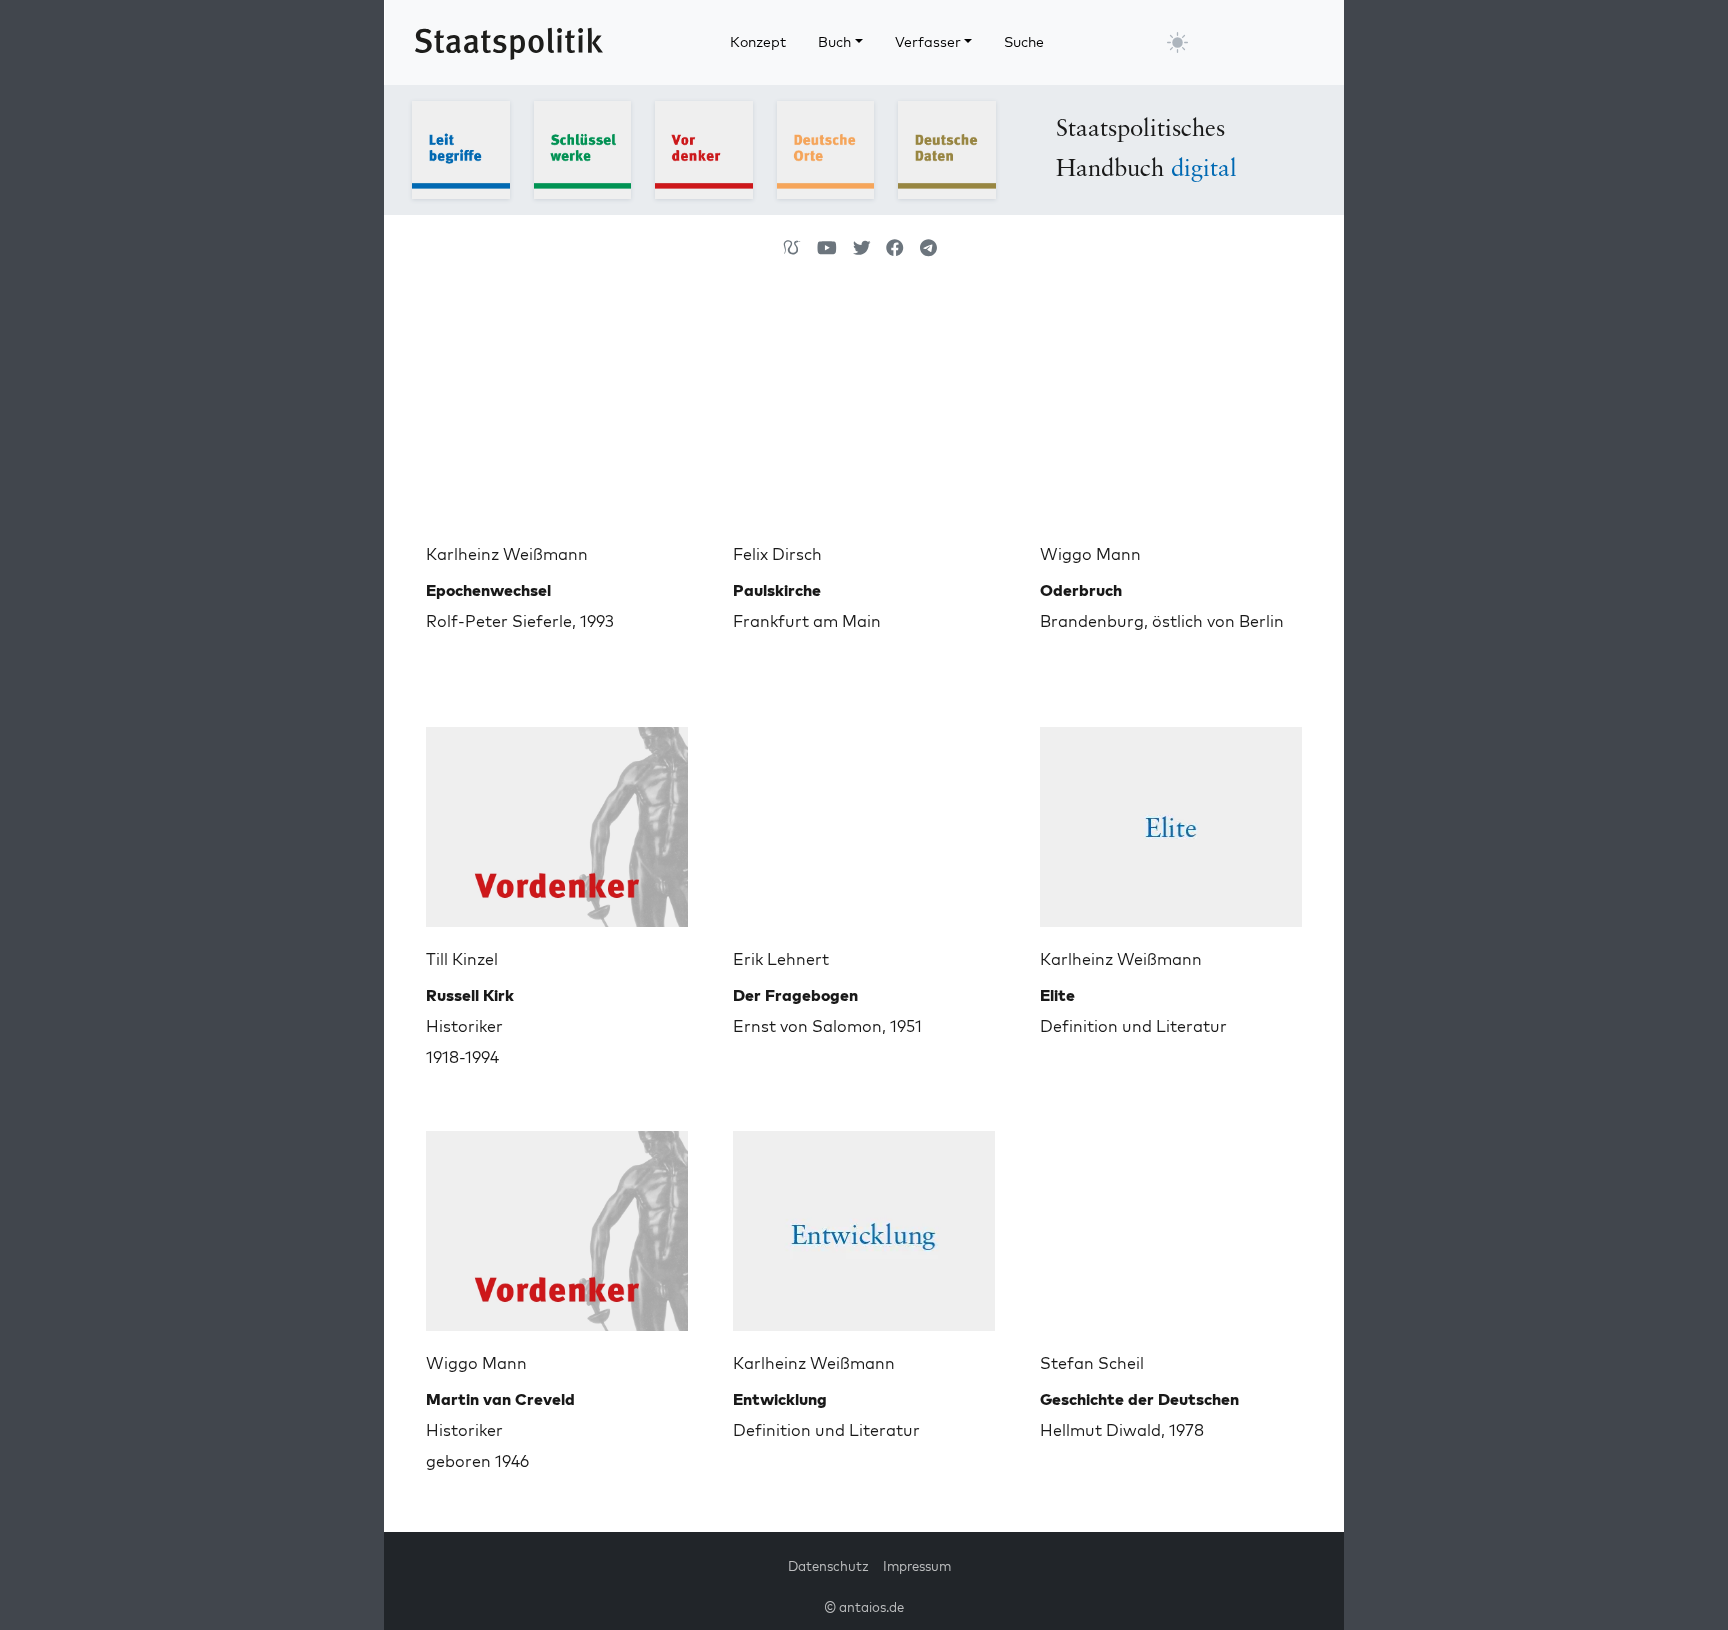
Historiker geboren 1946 (500, 1430)
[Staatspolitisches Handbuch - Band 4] (826, 148)
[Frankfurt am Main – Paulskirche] (864, 414)
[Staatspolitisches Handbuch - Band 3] (704, 148)
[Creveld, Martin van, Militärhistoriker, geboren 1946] (557, 1223)
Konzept (758, 42)
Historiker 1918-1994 (470, 1026)
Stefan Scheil (1092, 1363)
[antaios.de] (792, 248)
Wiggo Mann (1090, 554)
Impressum (917, 1566)
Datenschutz (828, 1566)
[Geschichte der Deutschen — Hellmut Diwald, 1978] (1171, 1223)
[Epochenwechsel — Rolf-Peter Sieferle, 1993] (557, 414)
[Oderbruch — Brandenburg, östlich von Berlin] (1171, 414)
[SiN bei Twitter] (862, 248)
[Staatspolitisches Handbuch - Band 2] (583, 148)
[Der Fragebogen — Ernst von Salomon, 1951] (864, 819)
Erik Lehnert (781, 959)
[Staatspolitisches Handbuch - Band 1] (461, 148)
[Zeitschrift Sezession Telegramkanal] (928, 248)
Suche (1024, 42)
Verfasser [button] (928, 42)
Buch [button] (834, 42)
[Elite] (1171, 819)
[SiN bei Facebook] (895, 248)
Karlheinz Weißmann (507, 554)
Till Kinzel (462, 959)
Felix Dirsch (777, 554)
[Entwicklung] (864, 1223)
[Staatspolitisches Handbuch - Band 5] (947, 148)
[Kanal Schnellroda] (827, 248)
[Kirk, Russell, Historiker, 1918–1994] (557, 819)
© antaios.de (864, 1607)
